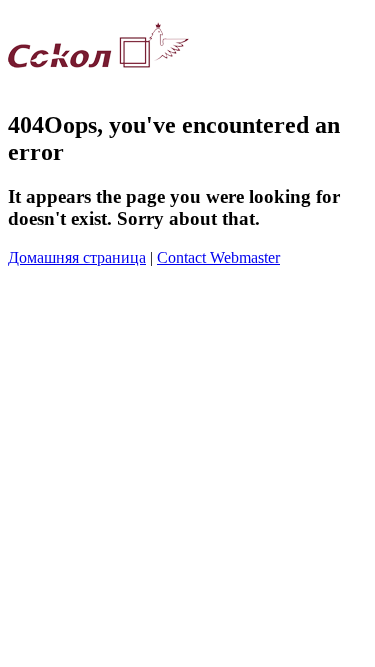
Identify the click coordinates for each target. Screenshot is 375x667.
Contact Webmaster (218, 257)
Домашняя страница (77, 257)
